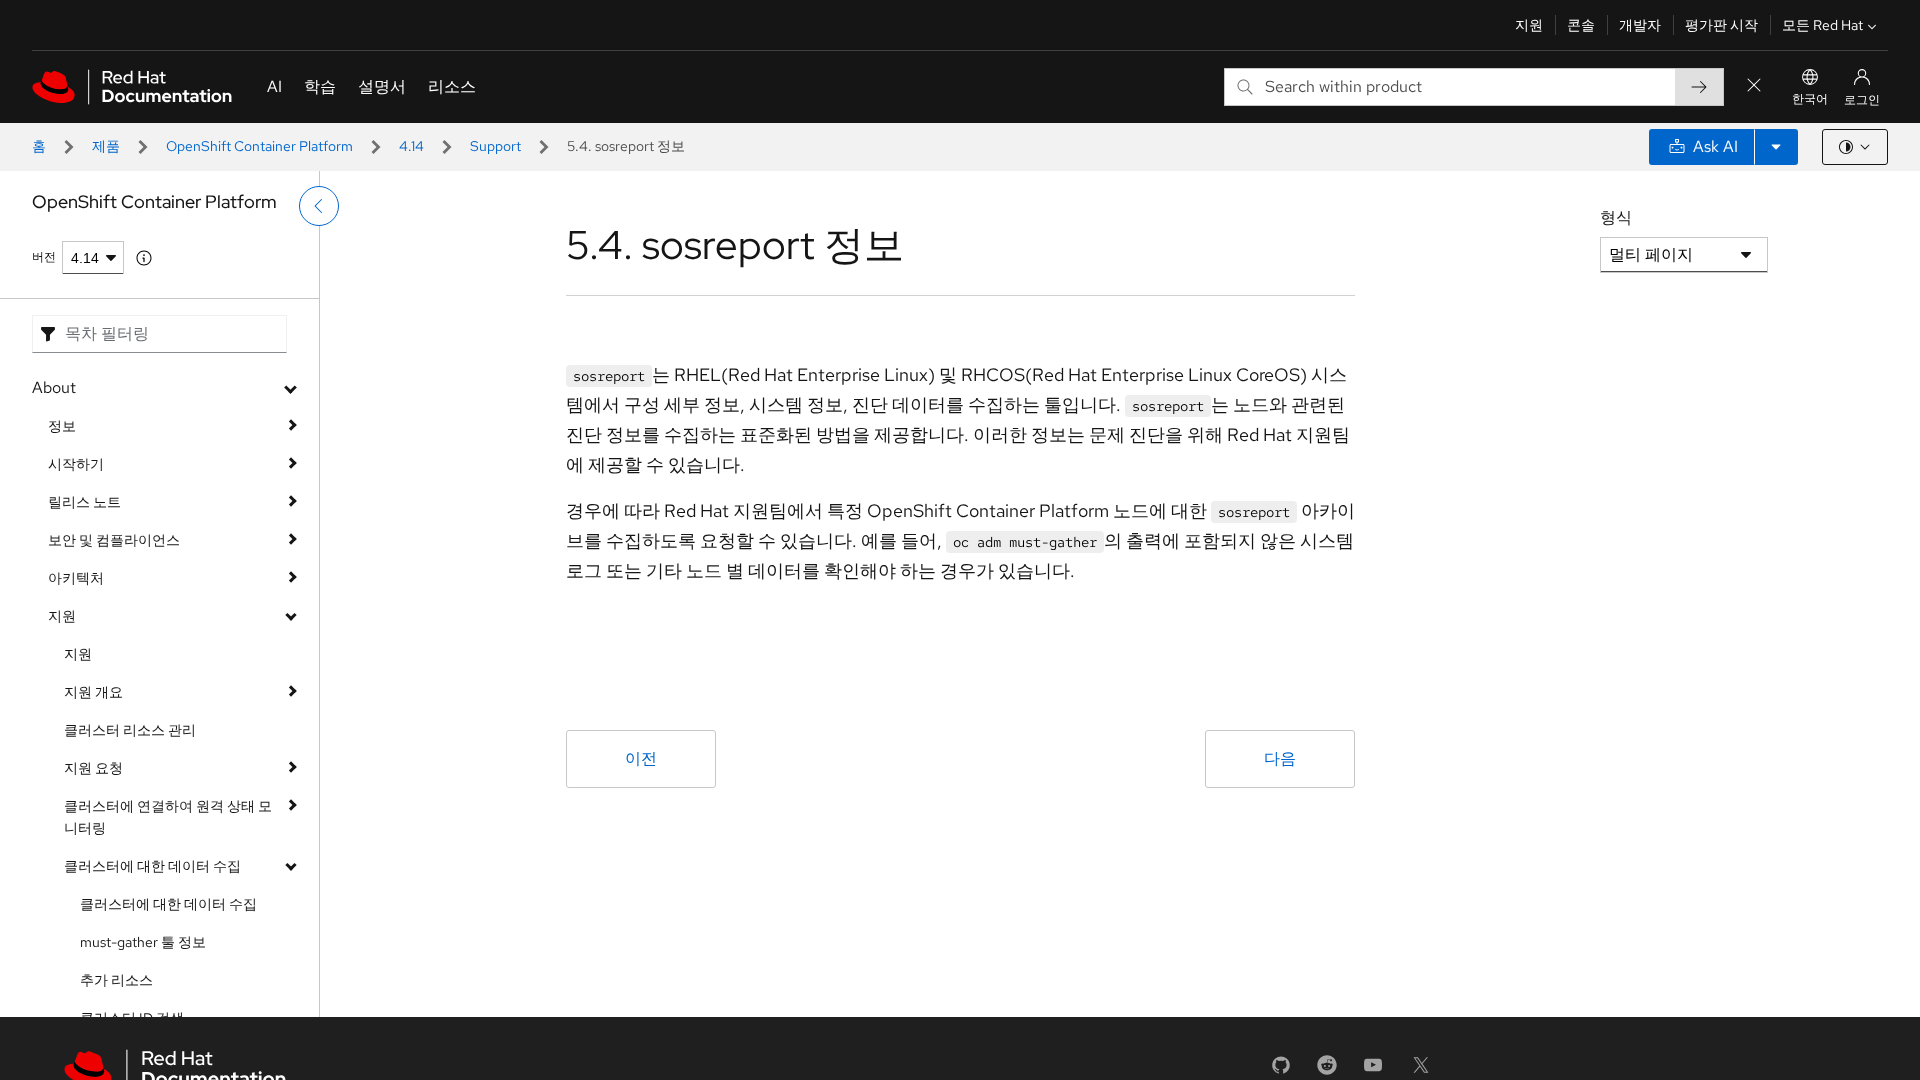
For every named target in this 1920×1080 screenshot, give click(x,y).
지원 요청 (93, 768)
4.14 (411, 146)
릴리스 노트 (84, 502)
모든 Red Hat (1822, 25)
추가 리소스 (116, 980)
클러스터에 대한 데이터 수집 (152, 866)
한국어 (1810, 99)
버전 (44, 257)
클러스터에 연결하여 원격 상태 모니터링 (168, 817)
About (54, 387)
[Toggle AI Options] (1776, 147)
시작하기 (76, 464)
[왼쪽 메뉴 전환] (319, 206)
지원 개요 (93, 692)
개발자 (1640, 25)
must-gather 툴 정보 (143, 942)
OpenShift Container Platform (259, 146)
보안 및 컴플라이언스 (114, 540)
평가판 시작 (1721, 25)
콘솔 (1581, 25)
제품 (106, 146)
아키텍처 (76, 578)
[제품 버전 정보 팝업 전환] (144, 258)
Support (495, 146)
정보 (62, 426)
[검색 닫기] (1754, 86)
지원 (1529, 25)
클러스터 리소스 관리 (130, 730)
